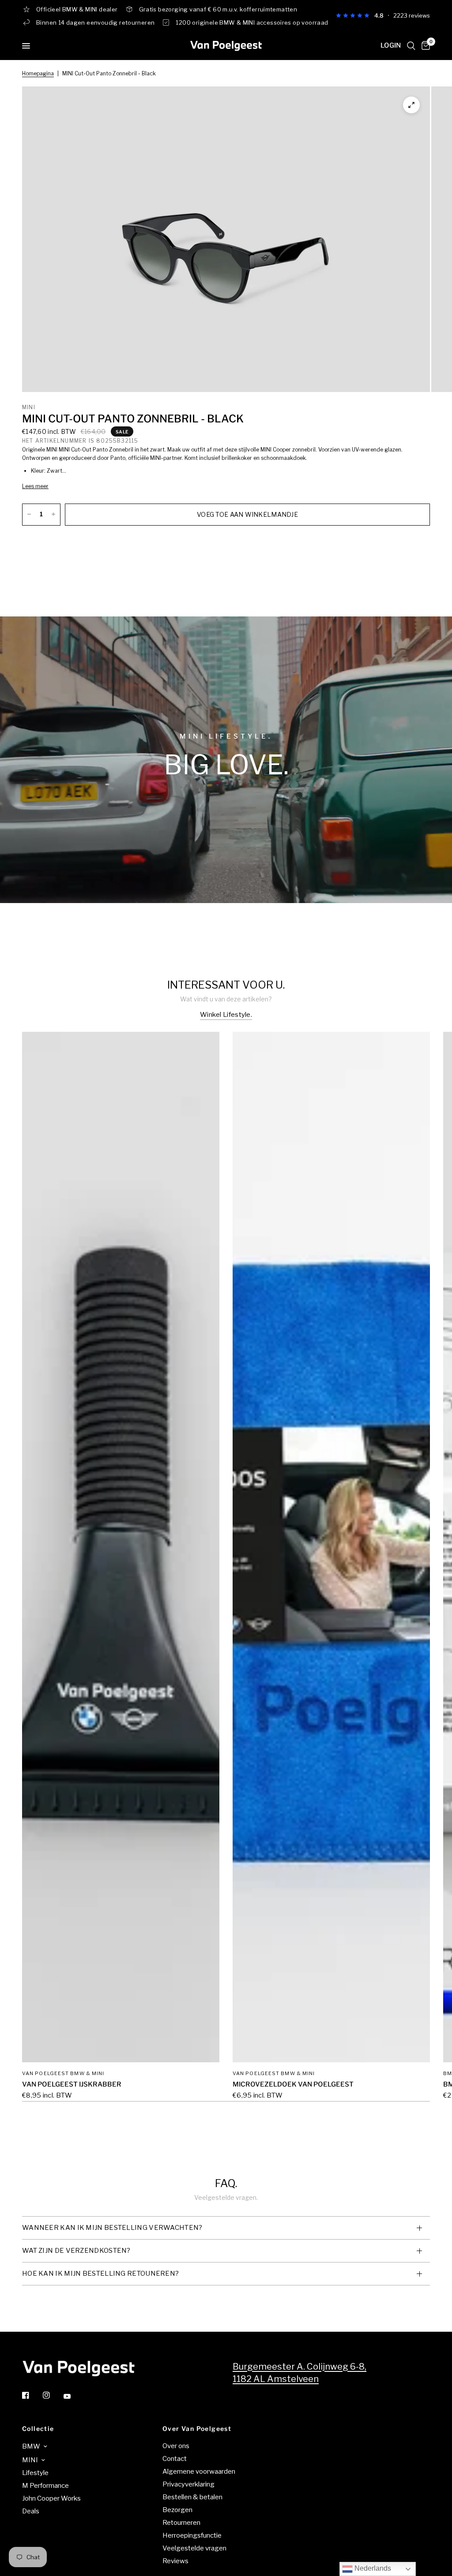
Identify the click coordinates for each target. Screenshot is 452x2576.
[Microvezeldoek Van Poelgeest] (331, 1547)
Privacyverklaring (188, 2484)
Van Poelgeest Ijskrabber (72, 2084)
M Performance (45, 2486)
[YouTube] (73, 2396)
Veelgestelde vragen (194, 2548)
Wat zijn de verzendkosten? (76, 2251)
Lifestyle (35, 2473)
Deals (31, 2511)
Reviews (175, 2561)
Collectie (38, 2429)
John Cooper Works (51, 2498)
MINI (30, 2460)
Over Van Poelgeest (197, 2429)
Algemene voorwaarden (199, 2471)
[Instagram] (53, 2395)
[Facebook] (32, 2395)
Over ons (176, 2446)
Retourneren (181, 2523)
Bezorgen (177, 2510)
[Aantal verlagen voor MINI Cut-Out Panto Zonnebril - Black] (29, 514)
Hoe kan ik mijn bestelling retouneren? (100, 2274)
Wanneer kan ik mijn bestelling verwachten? (112, 2228)
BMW (31, 2446)
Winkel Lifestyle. (226, 1015)
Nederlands (372, 2568)
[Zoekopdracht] (411, 46)
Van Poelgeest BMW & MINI (63, 2073)
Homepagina (38, 73)
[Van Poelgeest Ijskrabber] (121, 1547)
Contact (175, 2459)
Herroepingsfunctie (192, 2535)
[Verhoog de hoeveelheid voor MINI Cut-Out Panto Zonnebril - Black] (53, 514)
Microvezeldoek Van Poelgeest (293, 2084)
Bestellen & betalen (192, 2497)
